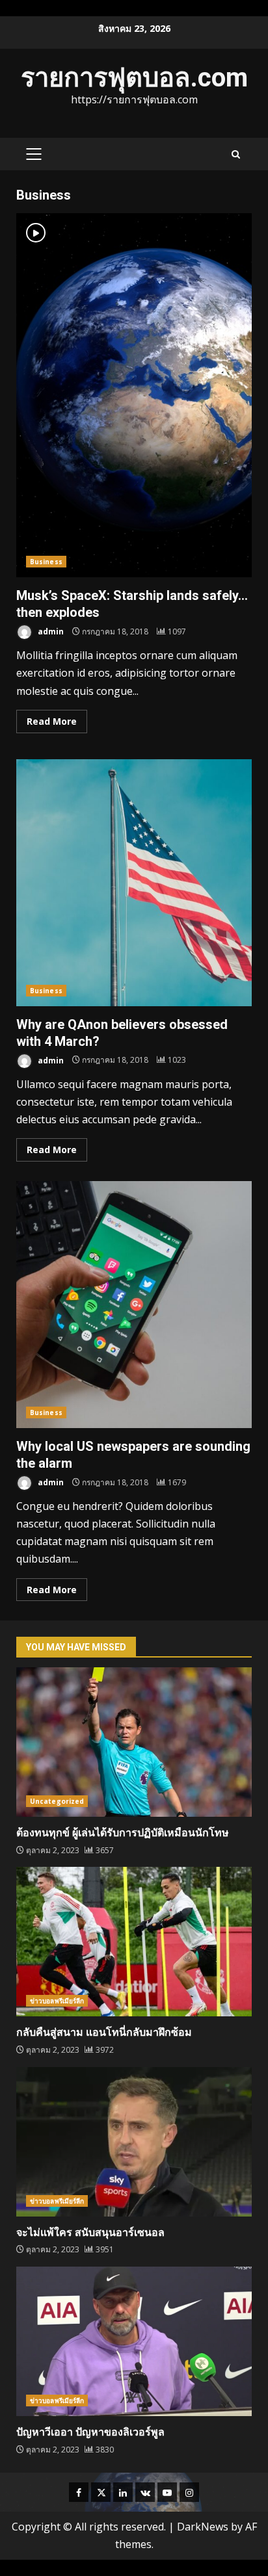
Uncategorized (57, 1801)
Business (46, 562)
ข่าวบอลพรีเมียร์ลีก (57, 2001)
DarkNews (203, 2527)
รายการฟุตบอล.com (134, 78)
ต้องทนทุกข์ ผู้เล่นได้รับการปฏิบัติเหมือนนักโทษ (134, 1742)
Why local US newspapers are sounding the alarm (134, 1305)
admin (50, 631)
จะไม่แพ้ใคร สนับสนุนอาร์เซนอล (134, 2142)
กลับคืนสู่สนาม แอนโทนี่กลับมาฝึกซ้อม (134, 1942)
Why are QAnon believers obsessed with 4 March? (134, 883)
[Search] (236, 154)
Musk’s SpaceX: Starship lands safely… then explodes (134, 395)
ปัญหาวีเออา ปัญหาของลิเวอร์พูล (134, 2341)
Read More (52, 721)
